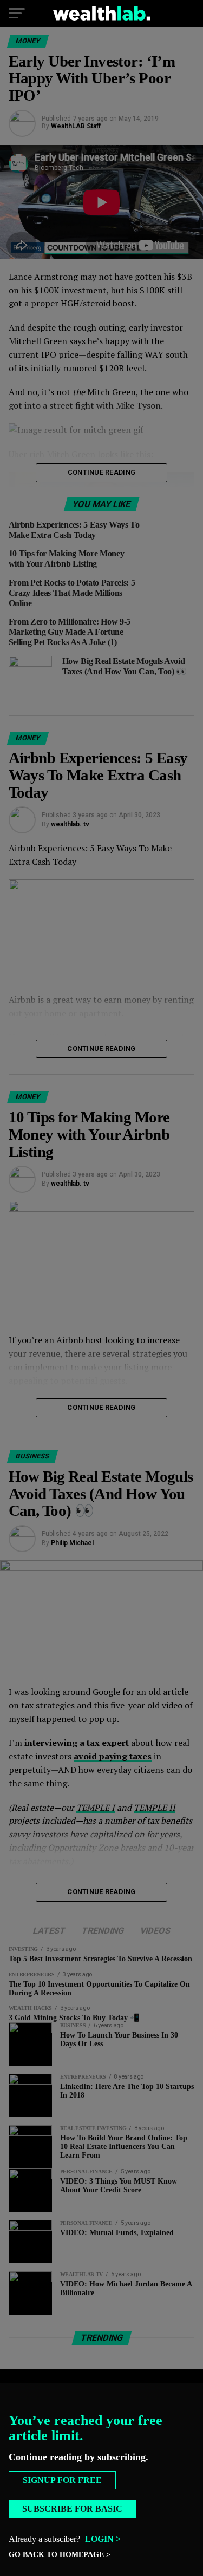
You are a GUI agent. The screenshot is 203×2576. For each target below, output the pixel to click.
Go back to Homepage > (60, 2555)
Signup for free (62, 2480)
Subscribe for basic (72, 2509)
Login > (103, 2539)
